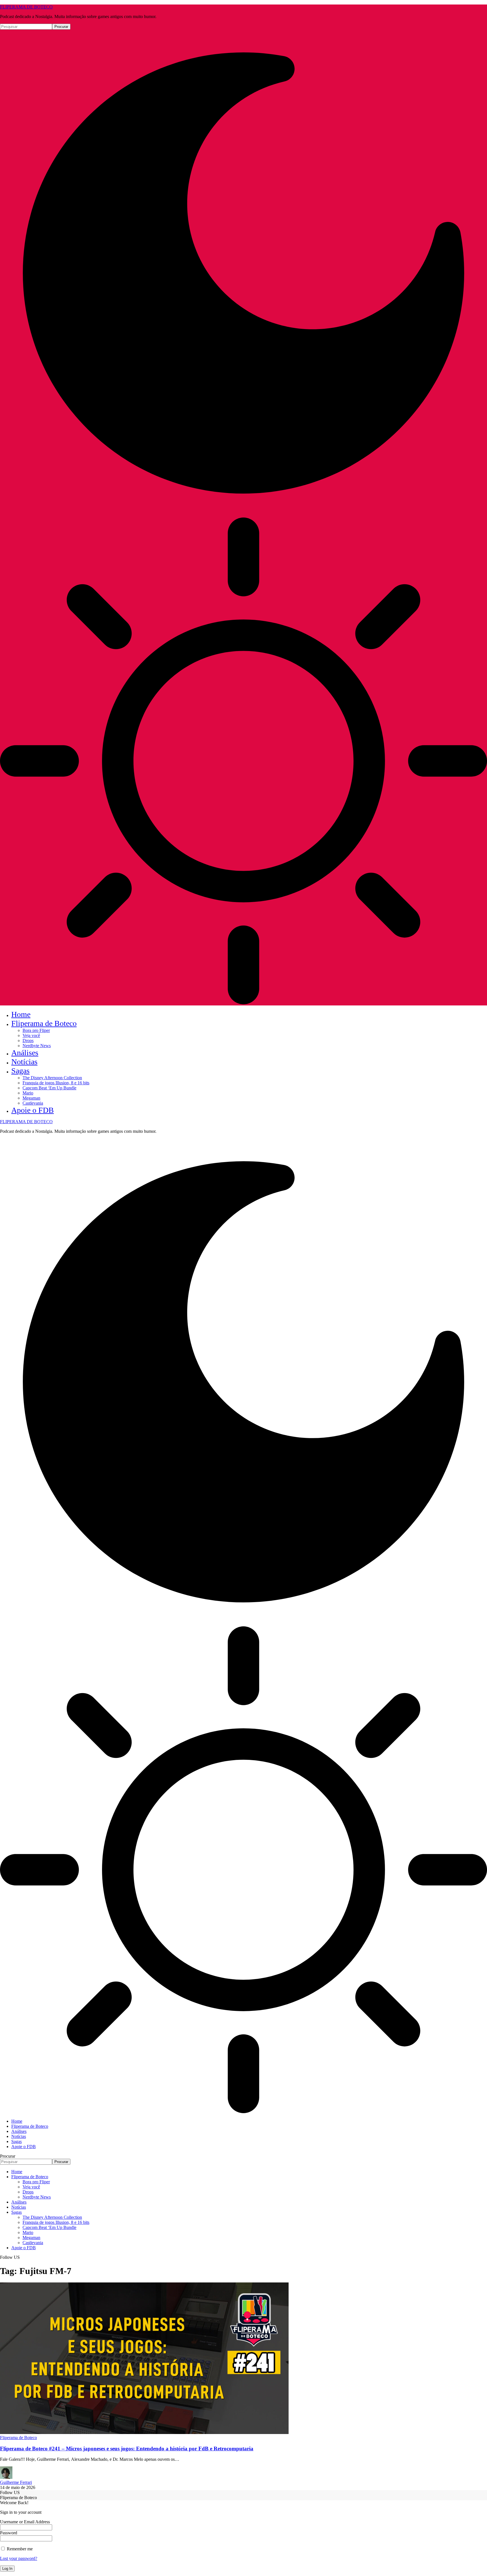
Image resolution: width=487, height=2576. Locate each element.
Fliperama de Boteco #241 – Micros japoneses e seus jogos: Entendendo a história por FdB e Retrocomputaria (127, 2449)
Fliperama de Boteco (18, 2438)
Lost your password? (19, 2558)
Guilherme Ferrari (16, 2482)
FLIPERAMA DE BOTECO (26, 7)
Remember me (19, 2549)
